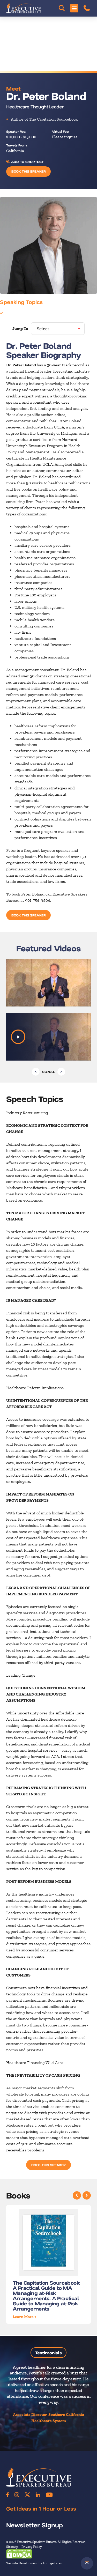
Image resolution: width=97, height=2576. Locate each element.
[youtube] (49, 2495)
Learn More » (25, 2317)
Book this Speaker (28, 171)
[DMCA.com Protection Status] (19, 2554)
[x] (27, 2495)
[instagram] (17, 2495)
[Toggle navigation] (74, 8)
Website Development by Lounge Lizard (35, 2563)
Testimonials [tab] (48, 2353)
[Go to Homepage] (24, 8)
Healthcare (14, 313)
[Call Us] (87, 8)
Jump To (20, 328)
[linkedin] (38, 2495)
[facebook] (8, 2495)
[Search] (62, 8)
